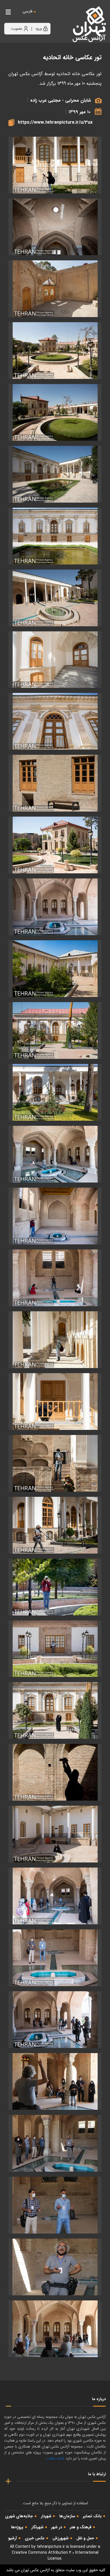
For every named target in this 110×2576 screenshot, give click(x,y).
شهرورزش (60, 2538)
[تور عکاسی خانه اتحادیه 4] (55, 2143)
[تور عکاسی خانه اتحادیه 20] (55, 1216)
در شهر (57, 2527)
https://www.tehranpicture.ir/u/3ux (55, 122)
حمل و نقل (85, 2538)
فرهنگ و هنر (81, 2527)
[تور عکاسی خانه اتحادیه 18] (55, 1340)
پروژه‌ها (17, 2527)
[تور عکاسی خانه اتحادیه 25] (55, 907)
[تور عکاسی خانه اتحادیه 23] (55, 1030)
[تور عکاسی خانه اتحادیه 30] (55, 598)
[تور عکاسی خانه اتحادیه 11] (55, 1710)
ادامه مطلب (55, 2458)
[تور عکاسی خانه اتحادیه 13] (55, 1587)
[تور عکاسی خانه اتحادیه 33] (55, 412)
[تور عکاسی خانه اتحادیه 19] (55, 1278)
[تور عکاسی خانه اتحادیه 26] (55, 845)
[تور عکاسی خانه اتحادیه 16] (55, 1402)
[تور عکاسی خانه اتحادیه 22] (55, 1092)
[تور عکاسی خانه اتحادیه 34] (55, 351)
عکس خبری (35, 2538)
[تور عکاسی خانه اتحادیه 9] (55, 1834)
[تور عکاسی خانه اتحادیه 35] (55, 289)
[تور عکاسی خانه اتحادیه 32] (55, 474)
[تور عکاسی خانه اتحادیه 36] (55, 227)
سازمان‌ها (67, 2516)
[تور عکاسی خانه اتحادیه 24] (55, 969)
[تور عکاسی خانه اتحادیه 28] (55, 721)
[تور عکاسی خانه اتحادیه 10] (55, 1772)
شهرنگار (37, 2527)
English (45, 17)
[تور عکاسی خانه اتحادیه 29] (55, 660)
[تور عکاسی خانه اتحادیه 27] (55, 783)
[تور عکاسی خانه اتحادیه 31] (55, 536)
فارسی (27, 11)
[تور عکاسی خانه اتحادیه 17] (55, 165)
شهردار (46, 2516)
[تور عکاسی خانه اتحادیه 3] (55, 2205)
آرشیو (13, 2538)
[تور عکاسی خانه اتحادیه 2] (55, 2267)
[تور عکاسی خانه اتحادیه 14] (55, 1525)
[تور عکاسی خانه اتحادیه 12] (55, 1649)
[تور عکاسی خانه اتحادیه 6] (55, 2020)
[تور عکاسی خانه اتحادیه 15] (55, 1463)
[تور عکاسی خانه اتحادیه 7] (55, 1958)
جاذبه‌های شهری (19, 2516)
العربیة (59, 17)
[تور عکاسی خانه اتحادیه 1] (55, 2329)
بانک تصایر (92, 2516)
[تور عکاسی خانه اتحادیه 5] (55, 2081)
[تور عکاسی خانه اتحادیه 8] (55, 1896)
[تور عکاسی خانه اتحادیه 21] (55, 1154)
